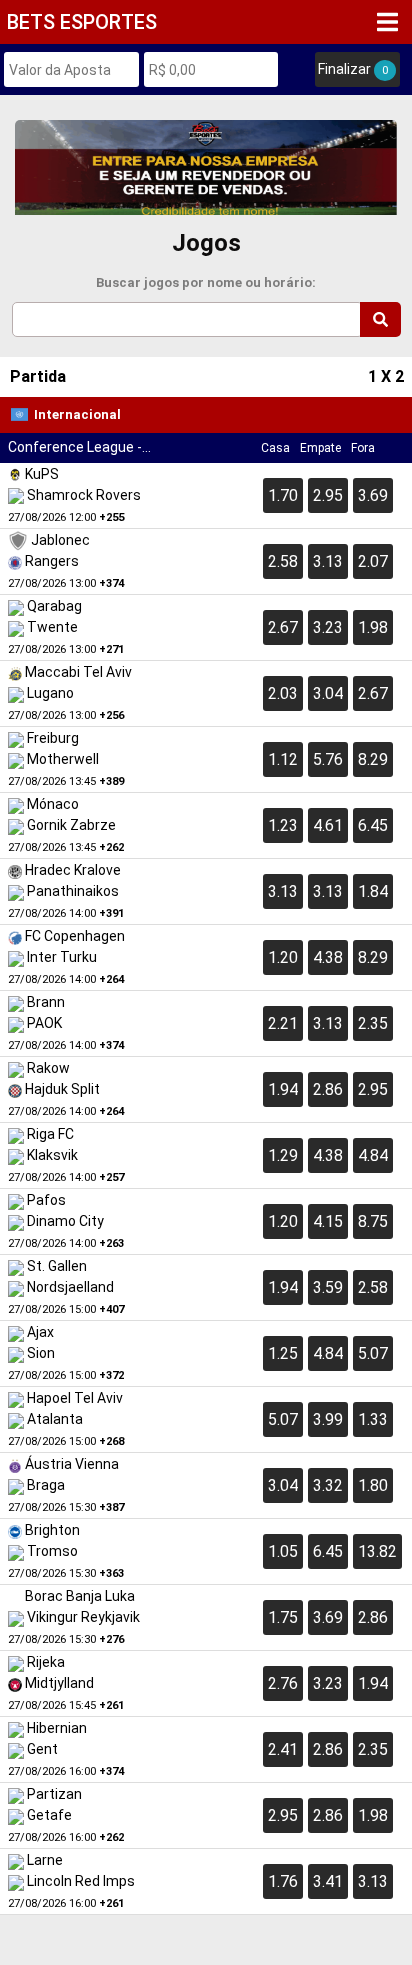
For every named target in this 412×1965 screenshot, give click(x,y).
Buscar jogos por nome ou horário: (206, 282)
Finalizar (353, 69)
